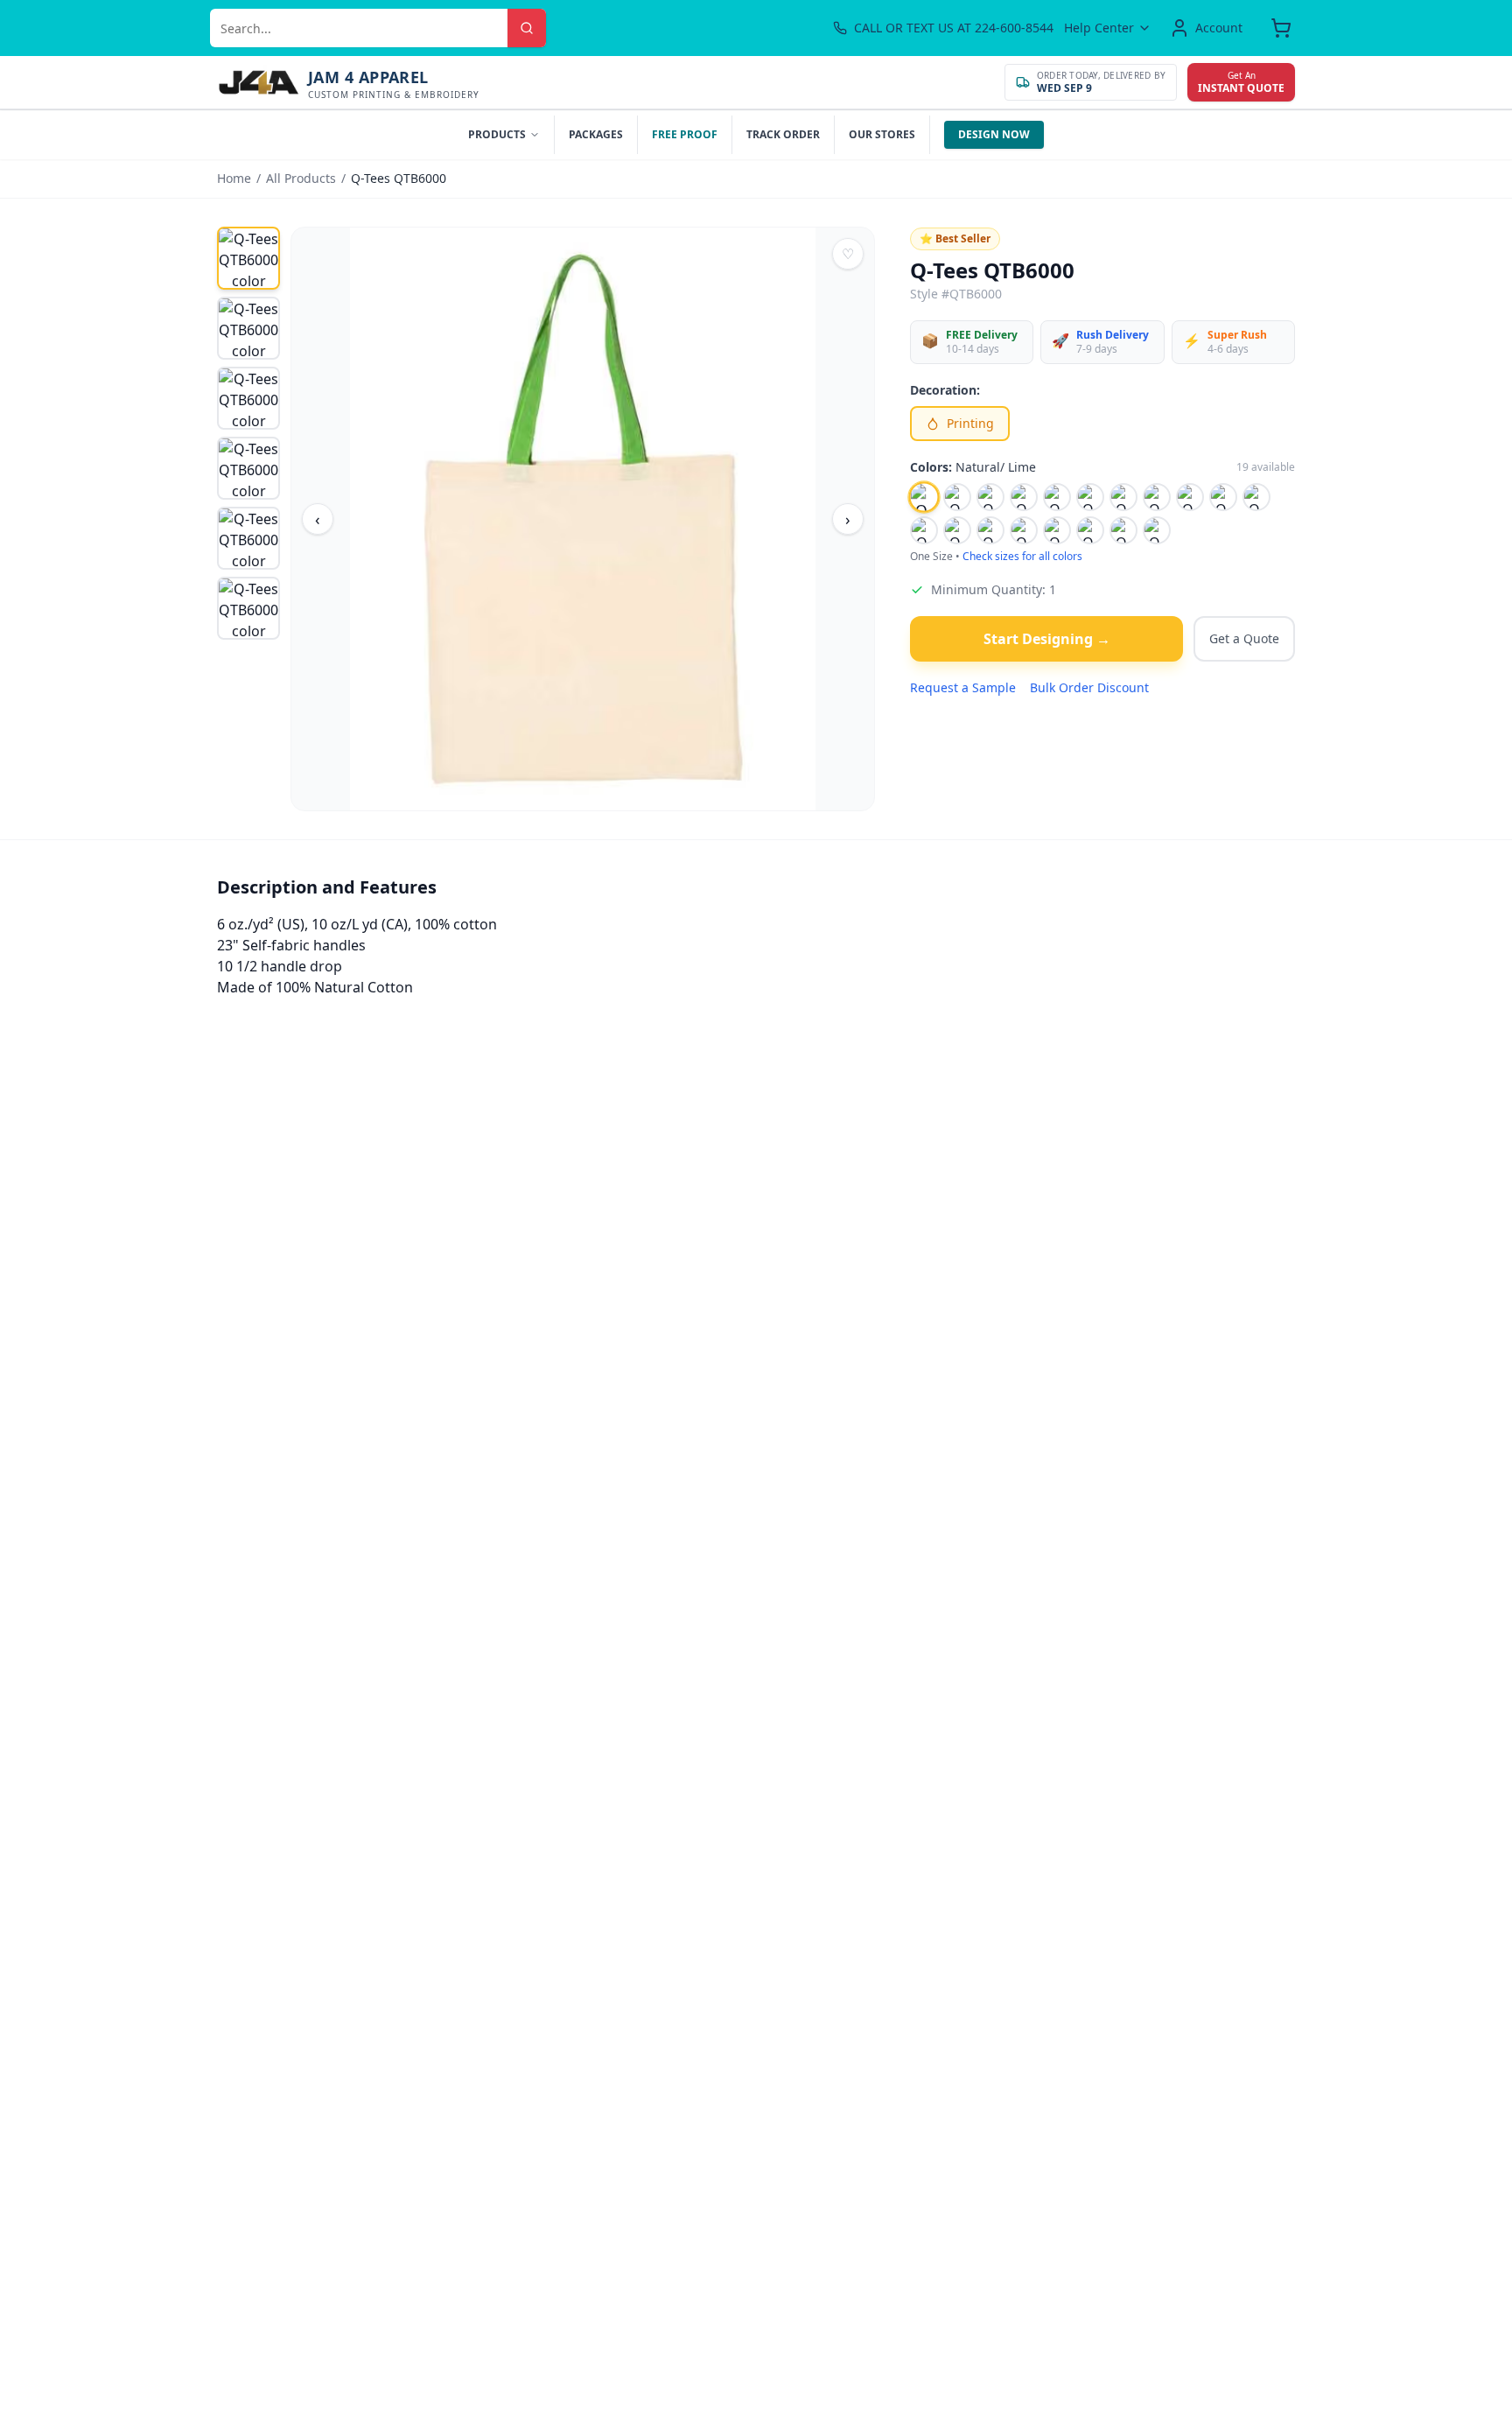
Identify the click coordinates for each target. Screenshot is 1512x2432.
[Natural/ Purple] (957, 530)
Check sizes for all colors (1022, 557)
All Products (301, 178)
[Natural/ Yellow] (1157, 530)
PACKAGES (596, 134)
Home (234, 178)
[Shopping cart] (1281, 28)
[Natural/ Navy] (1256, 497)
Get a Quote (1244, 638)
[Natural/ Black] (1024, 497)
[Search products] (527, 28)
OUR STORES (882, 134)
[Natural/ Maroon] (1223, 497)
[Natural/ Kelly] (990, 497)
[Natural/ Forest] (1123, 497)
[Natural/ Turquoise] (1123, 530)
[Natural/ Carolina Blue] (1057, 497)
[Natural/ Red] (990, 530)
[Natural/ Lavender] (957, 497)
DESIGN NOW (994, 134)
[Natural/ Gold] (1157, 497)
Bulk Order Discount (1089, 687)
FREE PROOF (685, 134)
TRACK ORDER (783, 134)
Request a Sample (963, 687)
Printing (970, 423)
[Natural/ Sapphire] (1057, 530)
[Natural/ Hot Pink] (1190, 497)
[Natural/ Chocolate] (1090, 497)
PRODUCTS (497, 134)
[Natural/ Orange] (924, 530)
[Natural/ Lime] (924, 497)
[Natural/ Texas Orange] (1090, 530)
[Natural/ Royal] (1024, 530)
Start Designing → (1047, 639)
